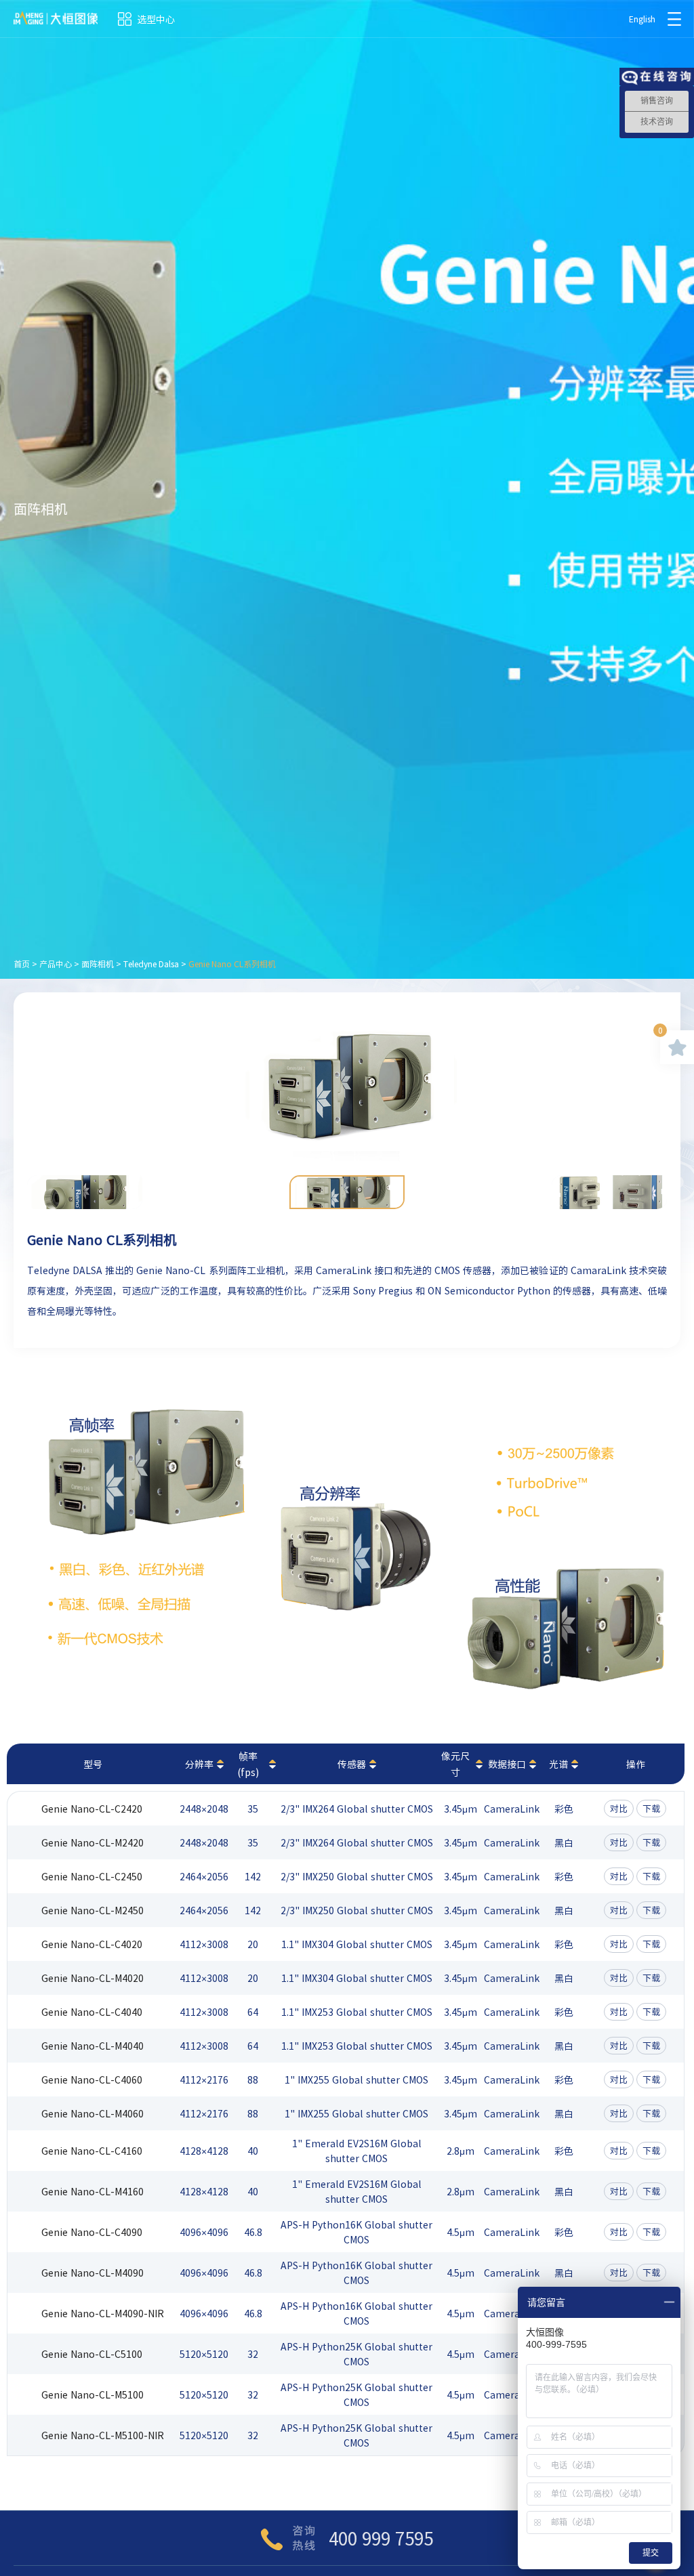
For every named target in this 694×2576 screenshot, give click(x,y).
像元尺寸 (455, 1764)
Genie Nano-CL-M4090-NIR (103, 2313)
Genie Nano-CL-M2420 (93, 1842)
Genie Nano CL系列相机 (232, 964)
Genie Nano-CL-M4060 (93, 2113)
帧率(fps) (248, 1764)
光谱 (558, 1764)
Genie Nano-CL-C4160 (92, 2151)
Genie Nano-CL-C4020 (92, 1944)
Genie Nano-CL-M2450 (93, 1910)
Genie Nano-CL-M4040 (93, 2046)
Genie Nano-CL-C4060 (92, 2079)
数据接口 (507, 1764)
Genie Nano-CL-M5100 (93, 2394)
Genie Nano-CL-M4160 (93, 2191)
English (642, 19)
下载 (651, 1808)
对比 (619, 1808)
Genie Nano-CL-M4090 (93, 2273)
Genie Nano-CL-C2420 (92, 1809)
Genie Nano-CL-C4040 (92, 2012)
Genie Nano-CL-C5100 (92, 2354)
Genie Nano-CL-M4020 (93, 1978)
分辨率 (199, 1764)
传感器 (352, 1764)
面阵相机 (98, 964)
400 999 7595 (381, 2538)
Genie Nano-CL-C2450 (92, 1876)
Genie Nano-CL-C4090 (92, 2232)
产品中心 (56, 964)
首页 (22, 964)
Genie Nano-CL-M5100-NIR (103, 2435)
